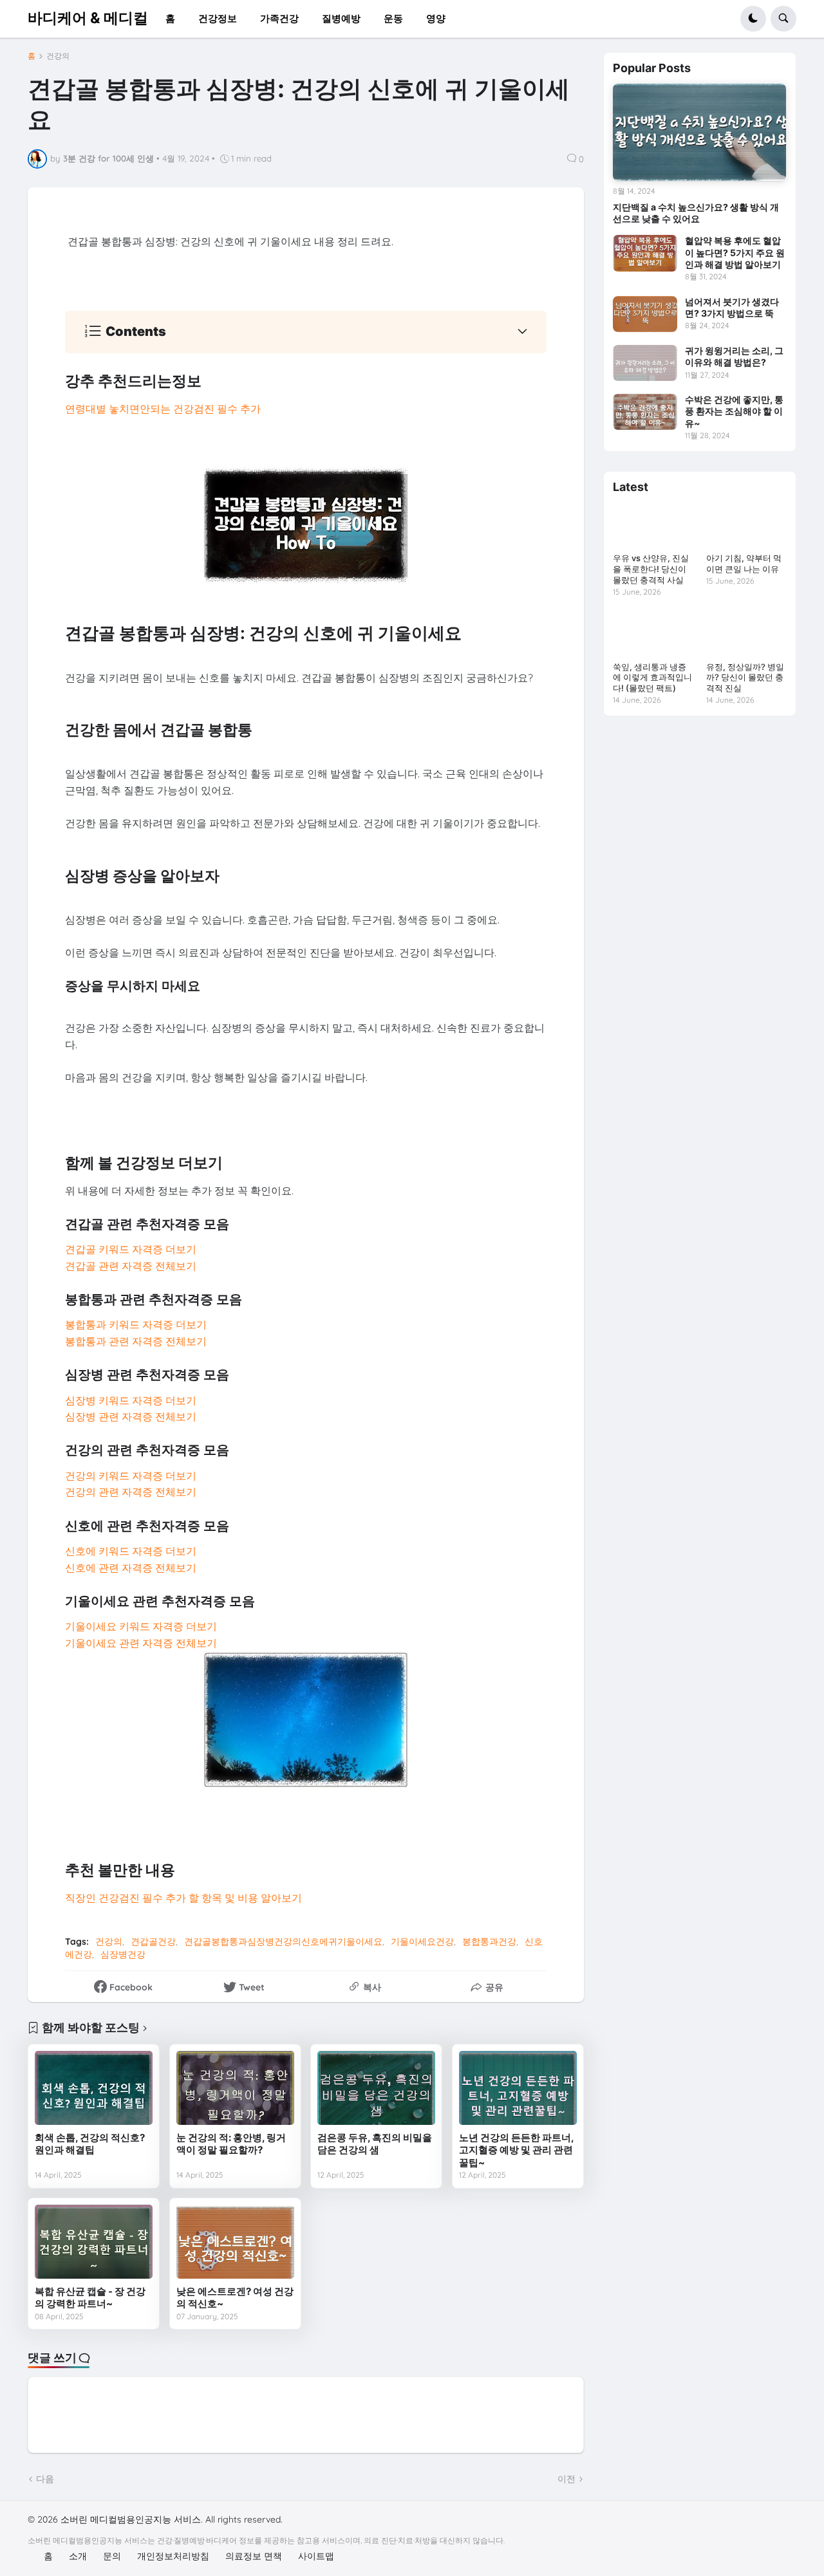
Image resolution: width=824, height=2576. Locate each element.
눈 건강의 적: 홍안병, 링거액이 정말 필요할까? (231, 2144)
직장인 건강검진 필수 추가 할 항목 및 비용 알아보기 (183, 1898)
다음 (45, 2479)
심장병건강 (123, 1954)
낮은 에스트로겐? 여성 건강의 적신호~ (235, 2298)
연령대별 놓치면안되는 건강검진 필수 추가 (163, 409)
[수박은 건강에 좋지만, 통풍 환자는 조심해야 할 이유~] (645, 412)
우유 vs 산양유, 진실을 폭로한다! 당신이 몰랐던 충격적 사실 (651, 569)
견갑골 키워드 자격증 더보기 (131, 1249)
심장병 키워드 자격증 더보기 (131, 1400)
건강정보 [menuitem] (218, 18)
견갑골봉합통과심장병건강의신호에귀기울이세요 (283, 1941)
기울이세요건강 (422, 1941)
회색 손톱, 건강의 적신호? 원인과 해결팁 (90, 2144)
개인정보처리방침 (173, 2556)
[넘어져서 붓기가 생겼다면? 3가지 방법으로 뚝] (645, 314)
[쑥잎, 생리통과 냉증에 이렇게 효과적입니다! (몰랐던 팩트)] (653, 633)
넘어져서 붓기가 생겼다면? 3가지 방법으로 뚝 (732, 307)
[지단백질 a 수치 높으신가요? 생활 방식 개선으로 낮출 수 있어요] (699, 132)
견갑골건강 (153, 1941)
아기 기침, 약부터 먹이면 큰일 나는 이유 (744, 563)
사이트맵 (316, 2556)
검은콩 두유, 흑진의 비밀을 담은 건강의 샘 (375, 2144)
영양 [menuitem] (436, 18)
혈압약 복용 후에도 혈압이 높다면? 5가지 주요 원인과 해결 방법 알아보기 (735, 252)
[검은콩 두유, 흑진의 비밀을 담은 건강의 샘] (376, 2088)
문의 (112, 2556)
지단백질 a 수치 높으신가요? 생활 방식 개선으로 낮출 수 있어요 (696, 213)
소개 (78, 2556)
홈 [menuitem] (170, 18)
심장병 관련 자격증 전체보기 (131, 1416)
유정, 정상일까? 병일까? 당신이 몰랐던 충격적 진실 (745, 678)
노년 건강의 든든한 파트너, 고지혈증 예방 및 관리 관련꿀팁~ (516, 2150)
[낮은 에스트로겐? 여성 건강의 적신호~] (235, 2241)
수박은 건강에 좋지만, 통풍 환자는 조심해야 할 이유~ (734, 411)
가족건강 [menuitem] (279, 18)
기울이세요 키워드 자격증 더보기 (141, 1626)
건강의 (58, 56)
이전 (566, 2479)
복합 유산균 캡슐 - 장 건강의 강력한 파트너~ (90, 2298)
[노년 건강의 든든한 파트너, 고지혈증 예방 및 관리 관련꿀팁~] (518, 2088)
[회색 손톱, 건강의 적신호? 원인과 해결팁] (94, 2088)
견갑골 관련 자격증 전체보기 (131, 1266)
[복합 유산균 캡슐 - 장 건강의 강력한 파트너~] (94, 2241)
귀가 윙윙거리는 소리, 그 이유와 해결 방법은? (734, 356)
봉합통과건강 (489, 1941)
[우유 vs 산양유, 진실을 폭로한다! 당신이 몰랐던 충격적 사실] (653, 525)
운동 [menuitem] (393, 18)
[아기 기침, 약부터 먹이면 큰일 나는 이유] (746, 525)
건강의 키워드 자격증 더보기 (131, 1476)
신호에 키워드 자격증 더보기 (131, 1551)
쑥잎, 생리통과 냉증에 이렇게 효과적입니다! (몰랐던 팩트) (652, 678)
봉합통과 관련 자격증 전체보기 (136, 1341)
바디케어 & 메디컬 (88, 18)
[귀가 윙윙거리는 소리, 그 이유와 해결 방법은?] (645, 363)
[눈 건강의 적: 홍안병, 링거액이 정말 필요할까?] (235, 2088)
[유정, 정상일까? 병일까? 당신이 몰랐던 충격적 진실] (746, 633)
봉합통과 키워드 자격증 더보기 (136, 1324)
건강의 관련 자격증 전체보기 (131, 1492)
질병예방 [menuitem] (341, 18)
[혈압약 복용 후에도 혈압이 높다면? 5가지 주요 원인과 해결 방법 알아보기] (645, 253)
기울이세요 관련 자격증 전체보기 (141, 1643)
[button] (753, 19)
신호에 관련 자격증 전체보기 (131, 1568)
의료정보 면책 (254, 2556)
